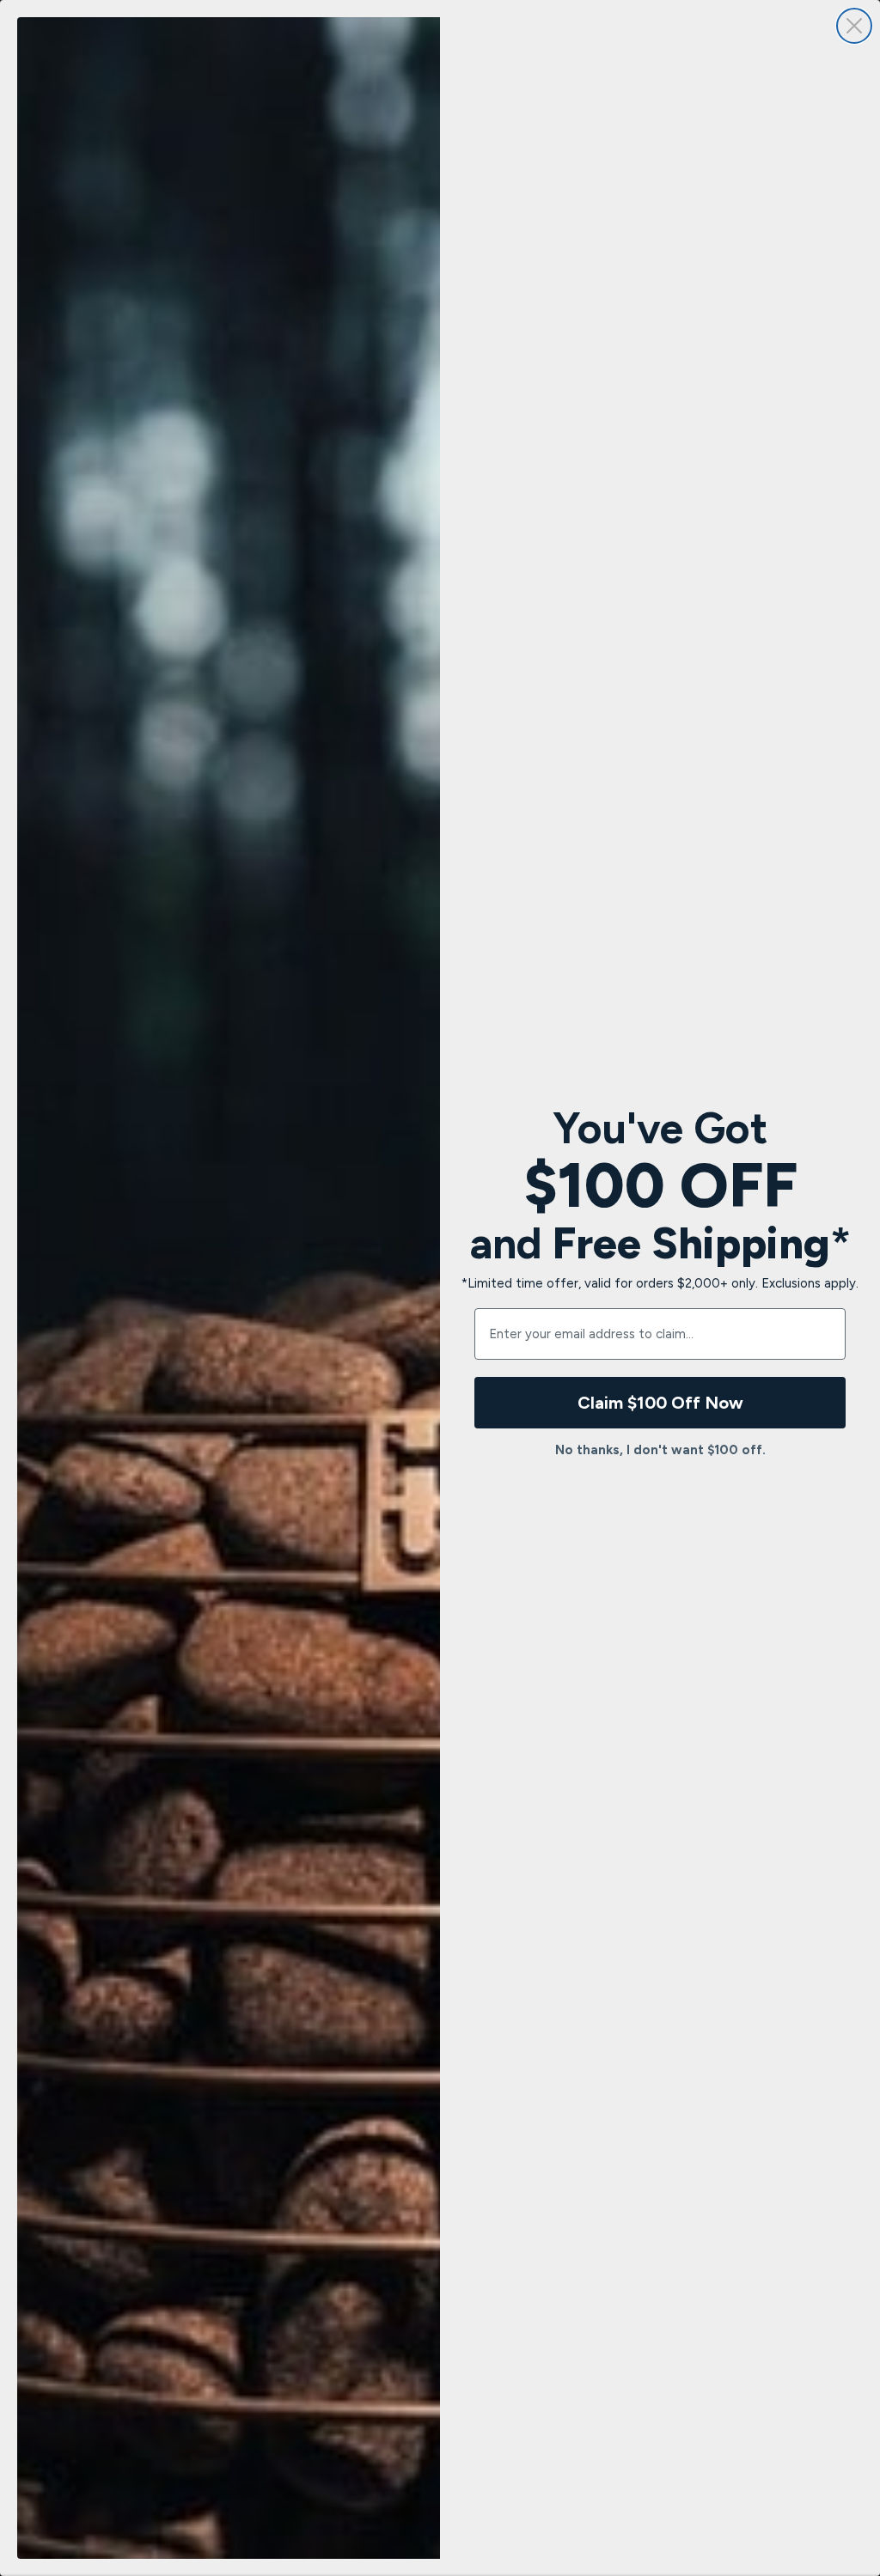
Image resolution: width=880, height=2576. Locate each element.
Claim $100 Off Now (660, 1403)
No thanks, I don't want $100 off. (660, 1450)
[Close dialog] (854, 26)
